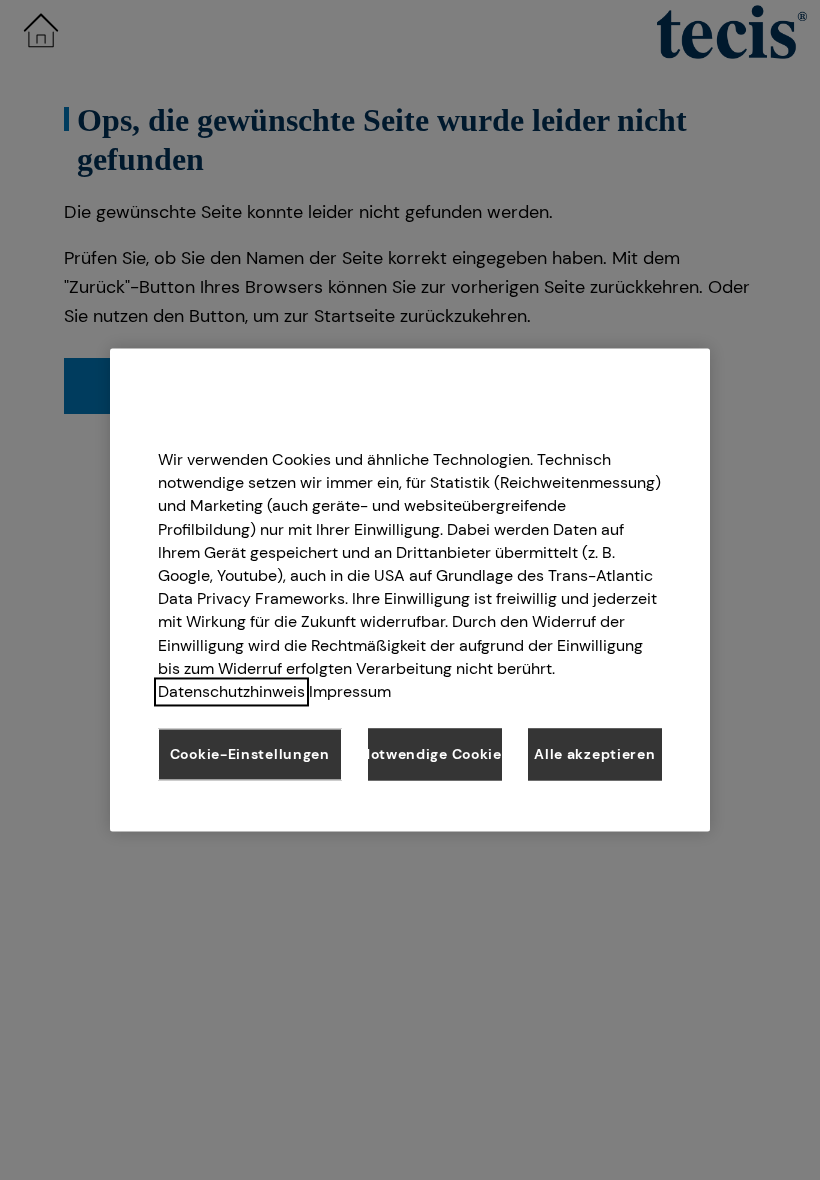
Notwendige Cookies (435, 754)
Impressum (350, 691)
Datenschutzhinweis (231, 691)
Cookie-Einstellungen (250, 754)
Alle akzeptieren (594, 754)
